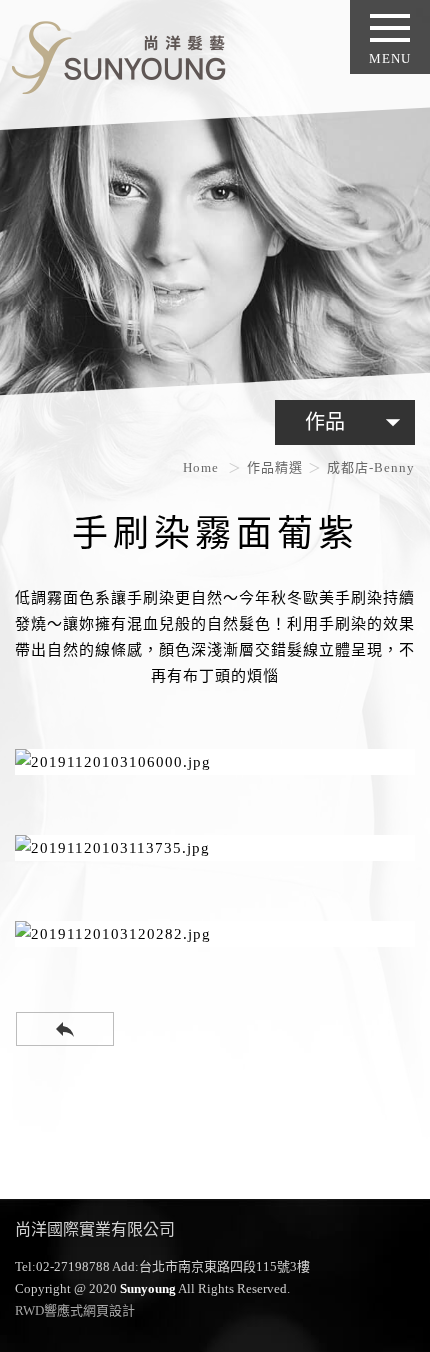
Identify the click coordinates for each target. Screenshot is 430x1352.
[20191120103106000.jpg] (215, 762)
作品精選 (275, 467)
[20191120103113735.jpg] (215, 848)
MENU (390, 58)
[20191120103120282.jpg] (215, 934)
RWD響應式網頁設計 (75, 1310)
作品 (357, 422)
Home (201, 467)
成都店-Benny (371, 467)
